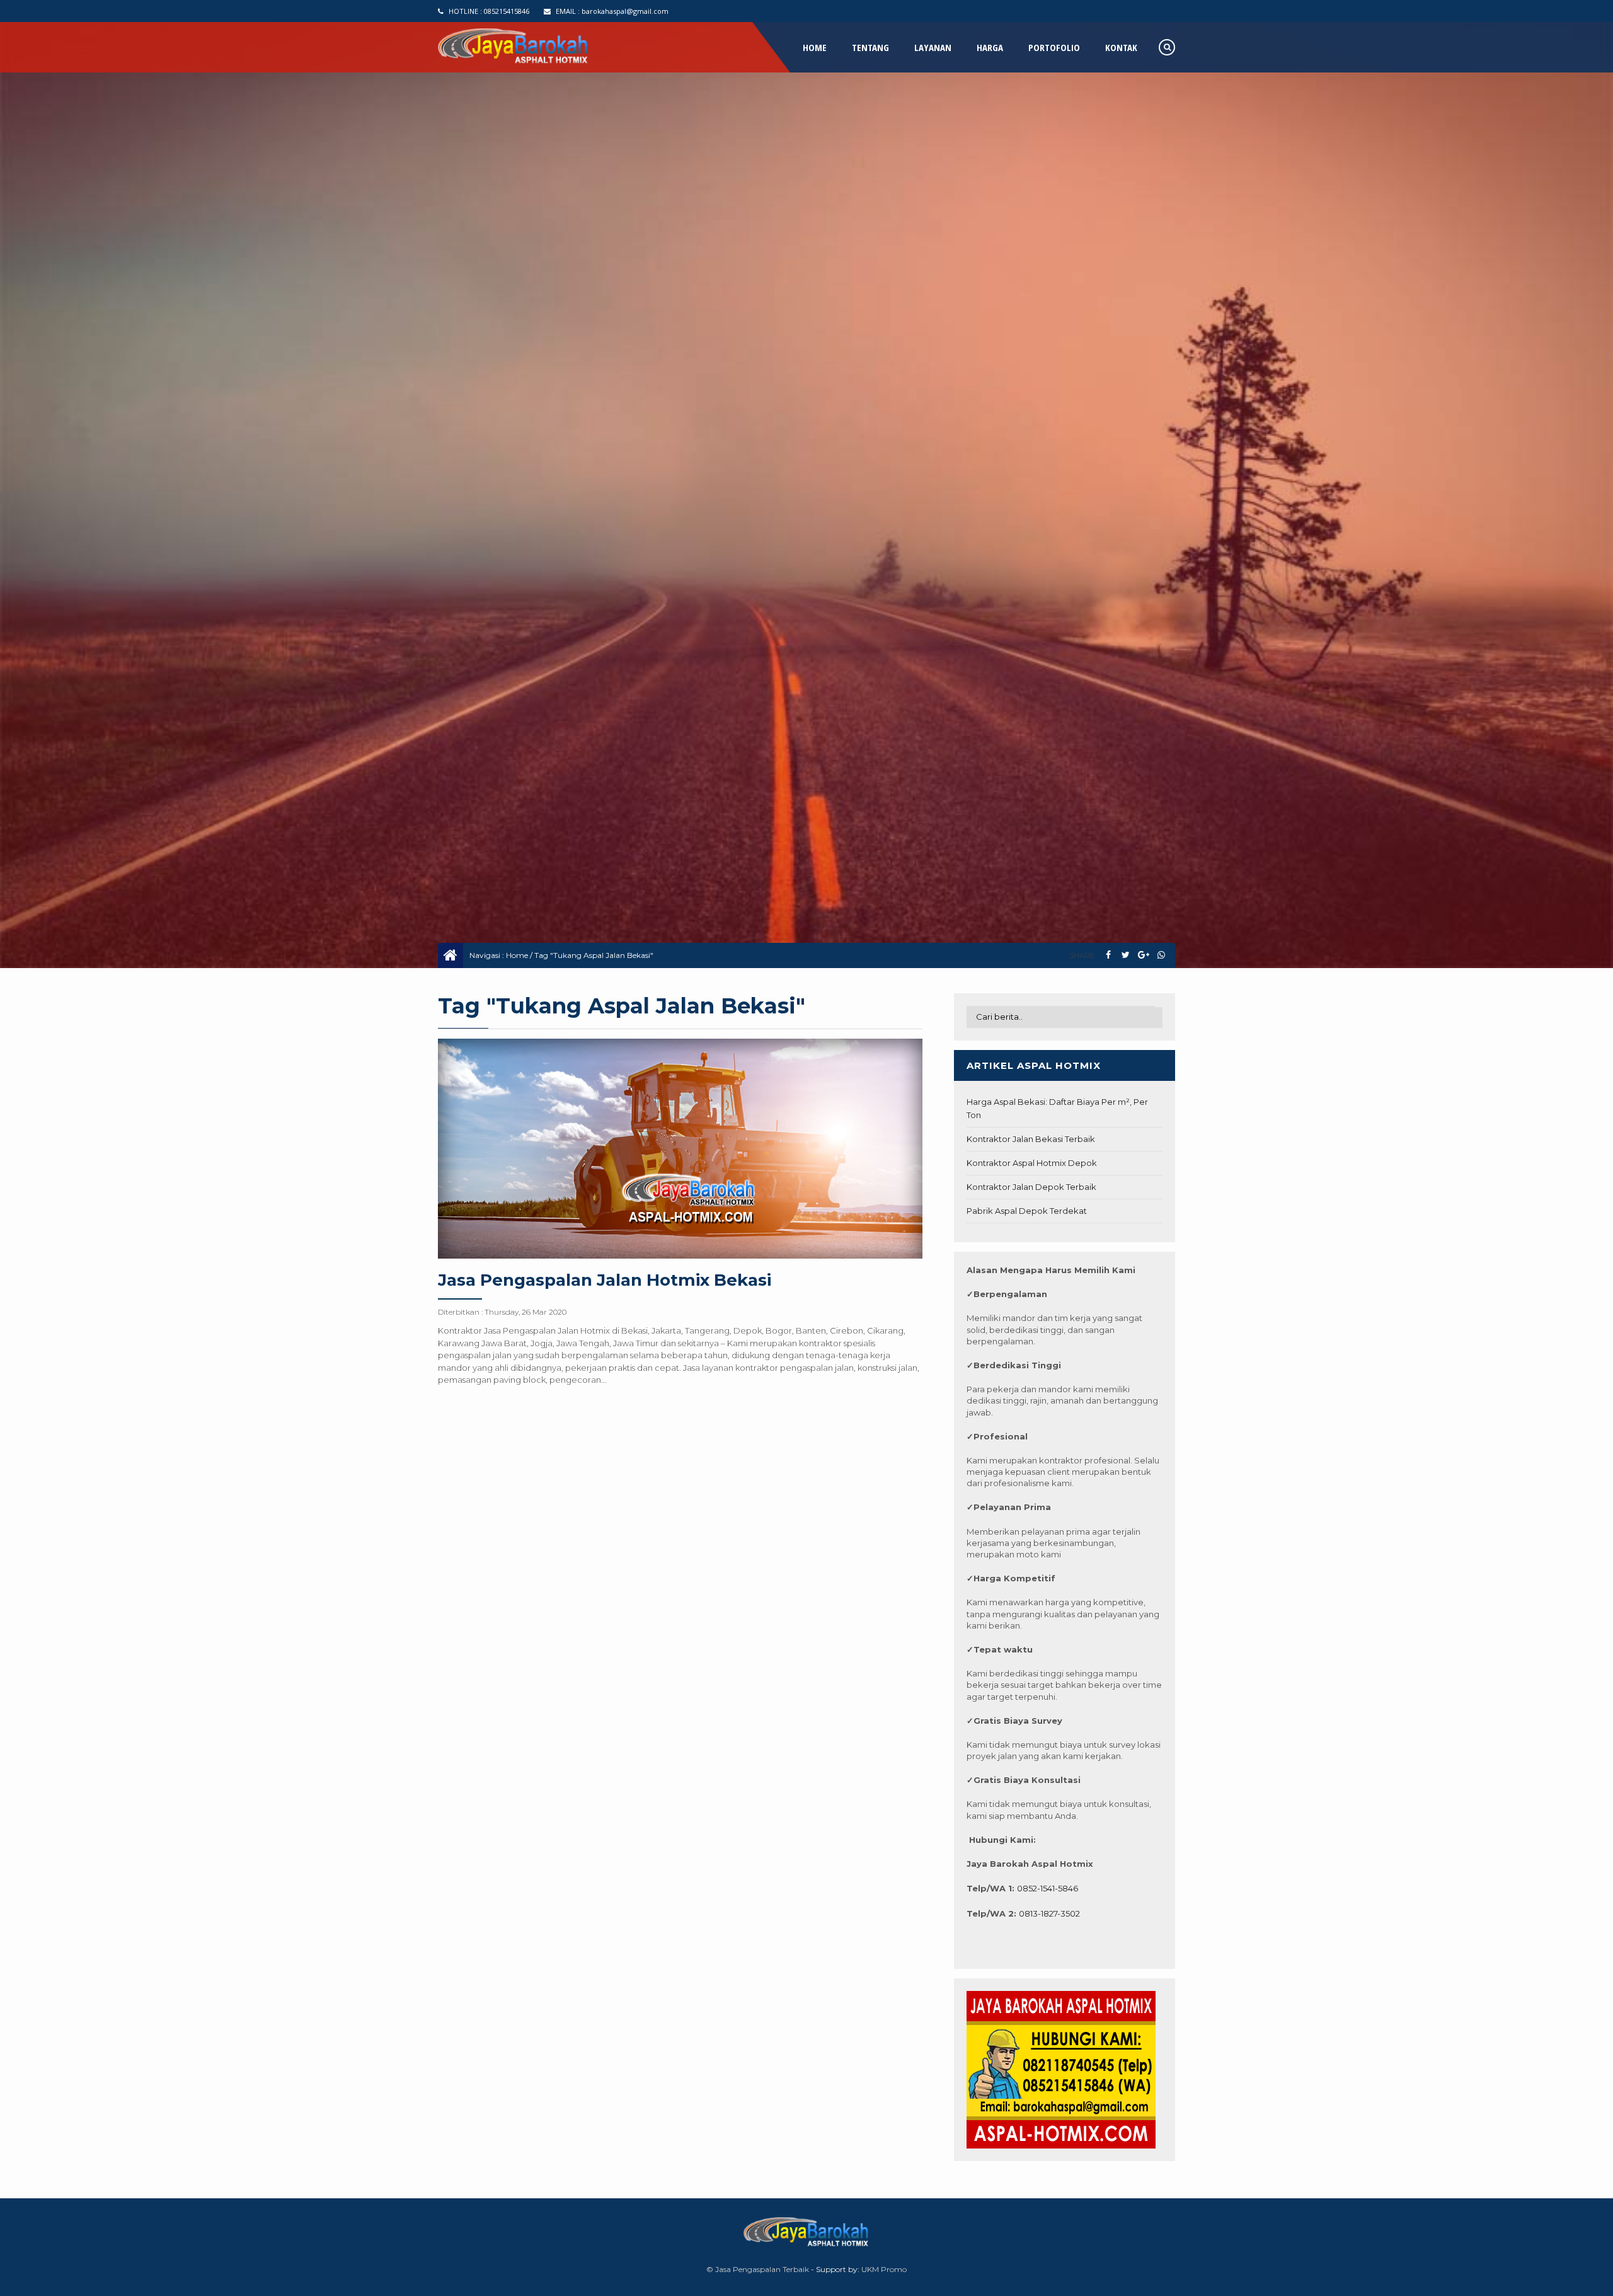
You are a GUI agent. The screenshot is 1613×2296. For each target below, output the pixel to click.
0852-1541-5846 (1048, 1888)
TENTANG (870, 47)
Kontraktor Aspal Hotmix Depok (1032, 1163)
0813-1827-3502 (1049, 1913)
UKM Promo (884, 2269)
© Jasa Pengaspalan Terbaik (758, 2269)
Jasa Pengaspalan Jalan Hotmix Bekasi (605, 1280)
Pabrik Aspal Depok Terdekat (1027, 1211)
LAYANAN (933, 47)
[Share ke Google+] (1143, 955)
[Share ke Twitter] (1126, 955)
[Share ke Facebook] (1108, 955)
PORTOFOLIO (1054, 47)
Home (517, 955)
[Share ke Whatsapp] (1161, 955)
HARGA (990, 47)
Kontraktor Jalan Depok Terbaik (1031, 1187)
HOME (815, 47)
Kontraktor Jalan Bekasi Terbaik (1031, 1139)
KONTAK (1121, 47)
